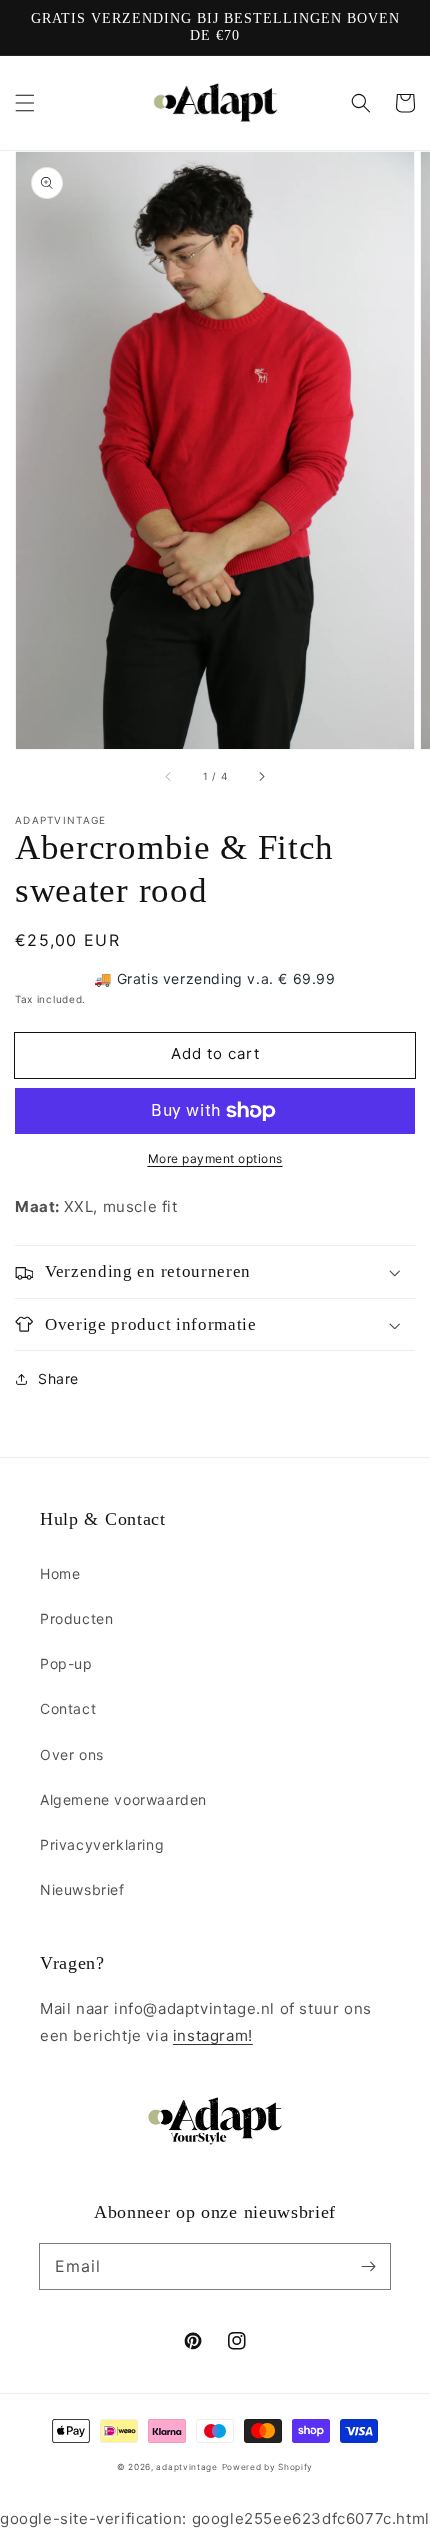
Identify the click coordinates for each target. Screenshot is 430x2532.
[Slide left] (169, 777)
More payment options (215, 1158)
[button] (25, 103)
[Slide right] (261, 777)
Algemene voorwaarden (123, 1799)
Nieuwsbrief (82, 1889)
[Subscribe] (368, 2266)
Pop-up (66, 1663)
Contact (68, 1708)
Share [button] (58, 1378)
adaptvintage (186, 2467)
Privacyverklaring (102, 1844)
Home (60, 1573)
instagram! (213, 2035)
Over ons (72, 1754)
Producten (76, 1618)
